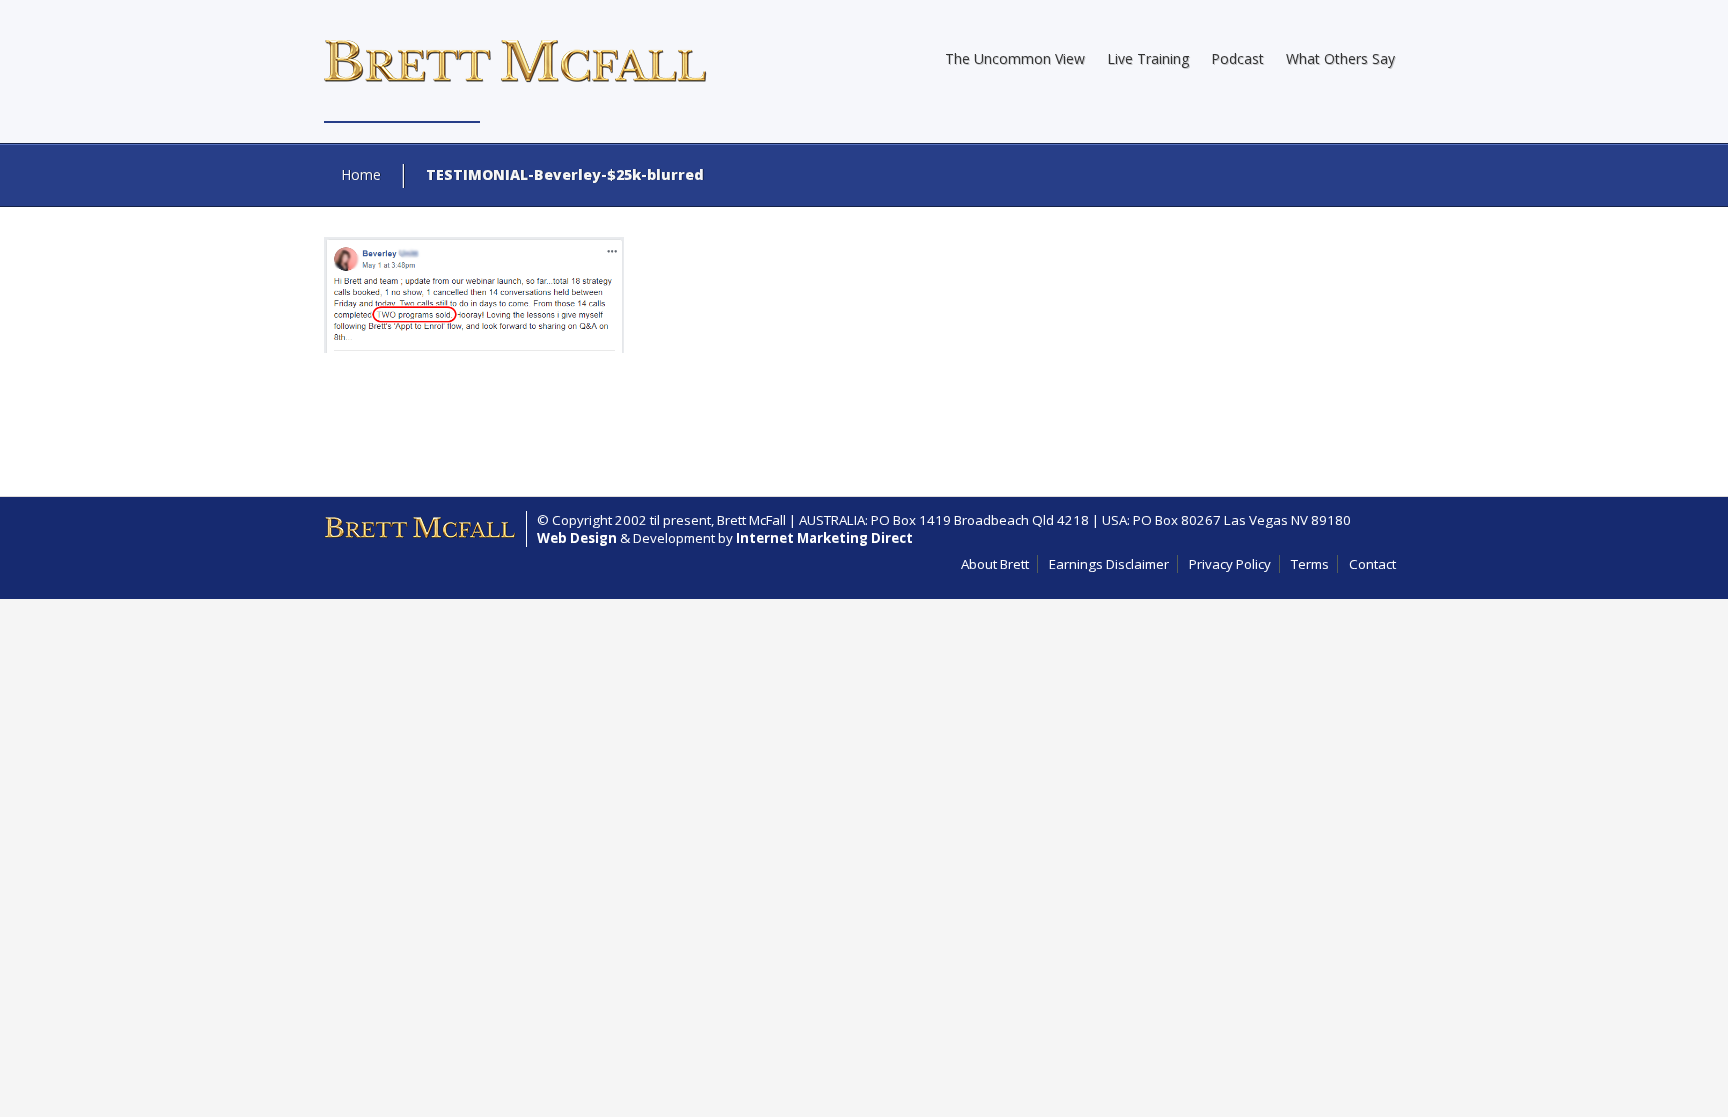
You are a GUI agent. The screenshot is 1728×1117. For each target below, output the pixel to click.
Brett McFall (751, 520)
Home (361, 174)
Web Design (577, 538)
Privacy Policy (1230, 564)
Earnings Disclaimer (1109, 564)
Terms (1310, 564)
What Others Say (1340, 58)
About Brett (995, 564)
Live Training (1148, 58)
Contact (1372, 564)
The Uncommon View (1015, 58)
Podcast (1237, 58)
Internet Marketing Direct (824, 538)
